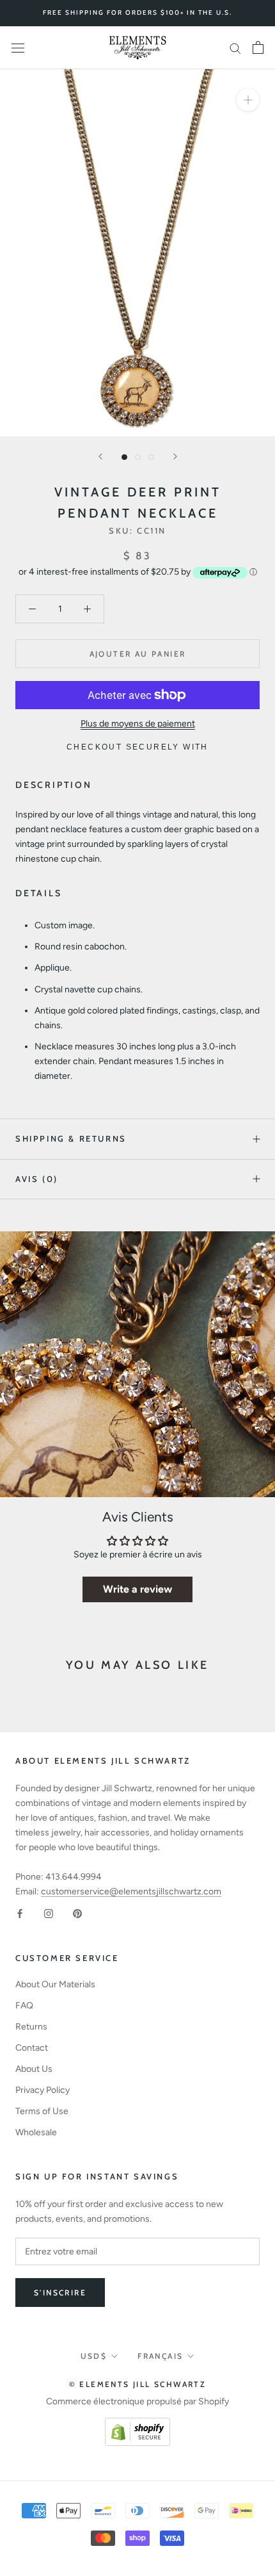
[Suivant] (175, 456)
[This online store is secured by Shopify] (137, 2425)
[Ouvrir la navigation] (18, 48)
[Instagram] (49, 1913)
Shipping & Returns (71, 1138)
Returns (31, 2027)
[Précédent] (100, 456)
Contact (32, 2048)
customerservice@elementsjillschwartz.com (131, 1891)
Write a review (137, 1589)
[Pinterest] (77, 1913)
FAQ (24, 2006)
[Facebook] (20, 1913)
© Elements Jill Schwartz (138, 2384)
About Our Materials (55, 1984)
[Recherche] (235, 48)
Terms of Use (42, 2111)
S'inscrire (60, 2293)
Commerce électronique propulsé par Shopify (137, 2401)
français (160, 2356)
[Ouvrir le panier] (258, 47)
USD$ (94, 2356)
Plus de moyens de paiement (138, 724)
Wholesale (36, 2132)
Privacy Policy (43, 2090)
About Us (34, 2069)
